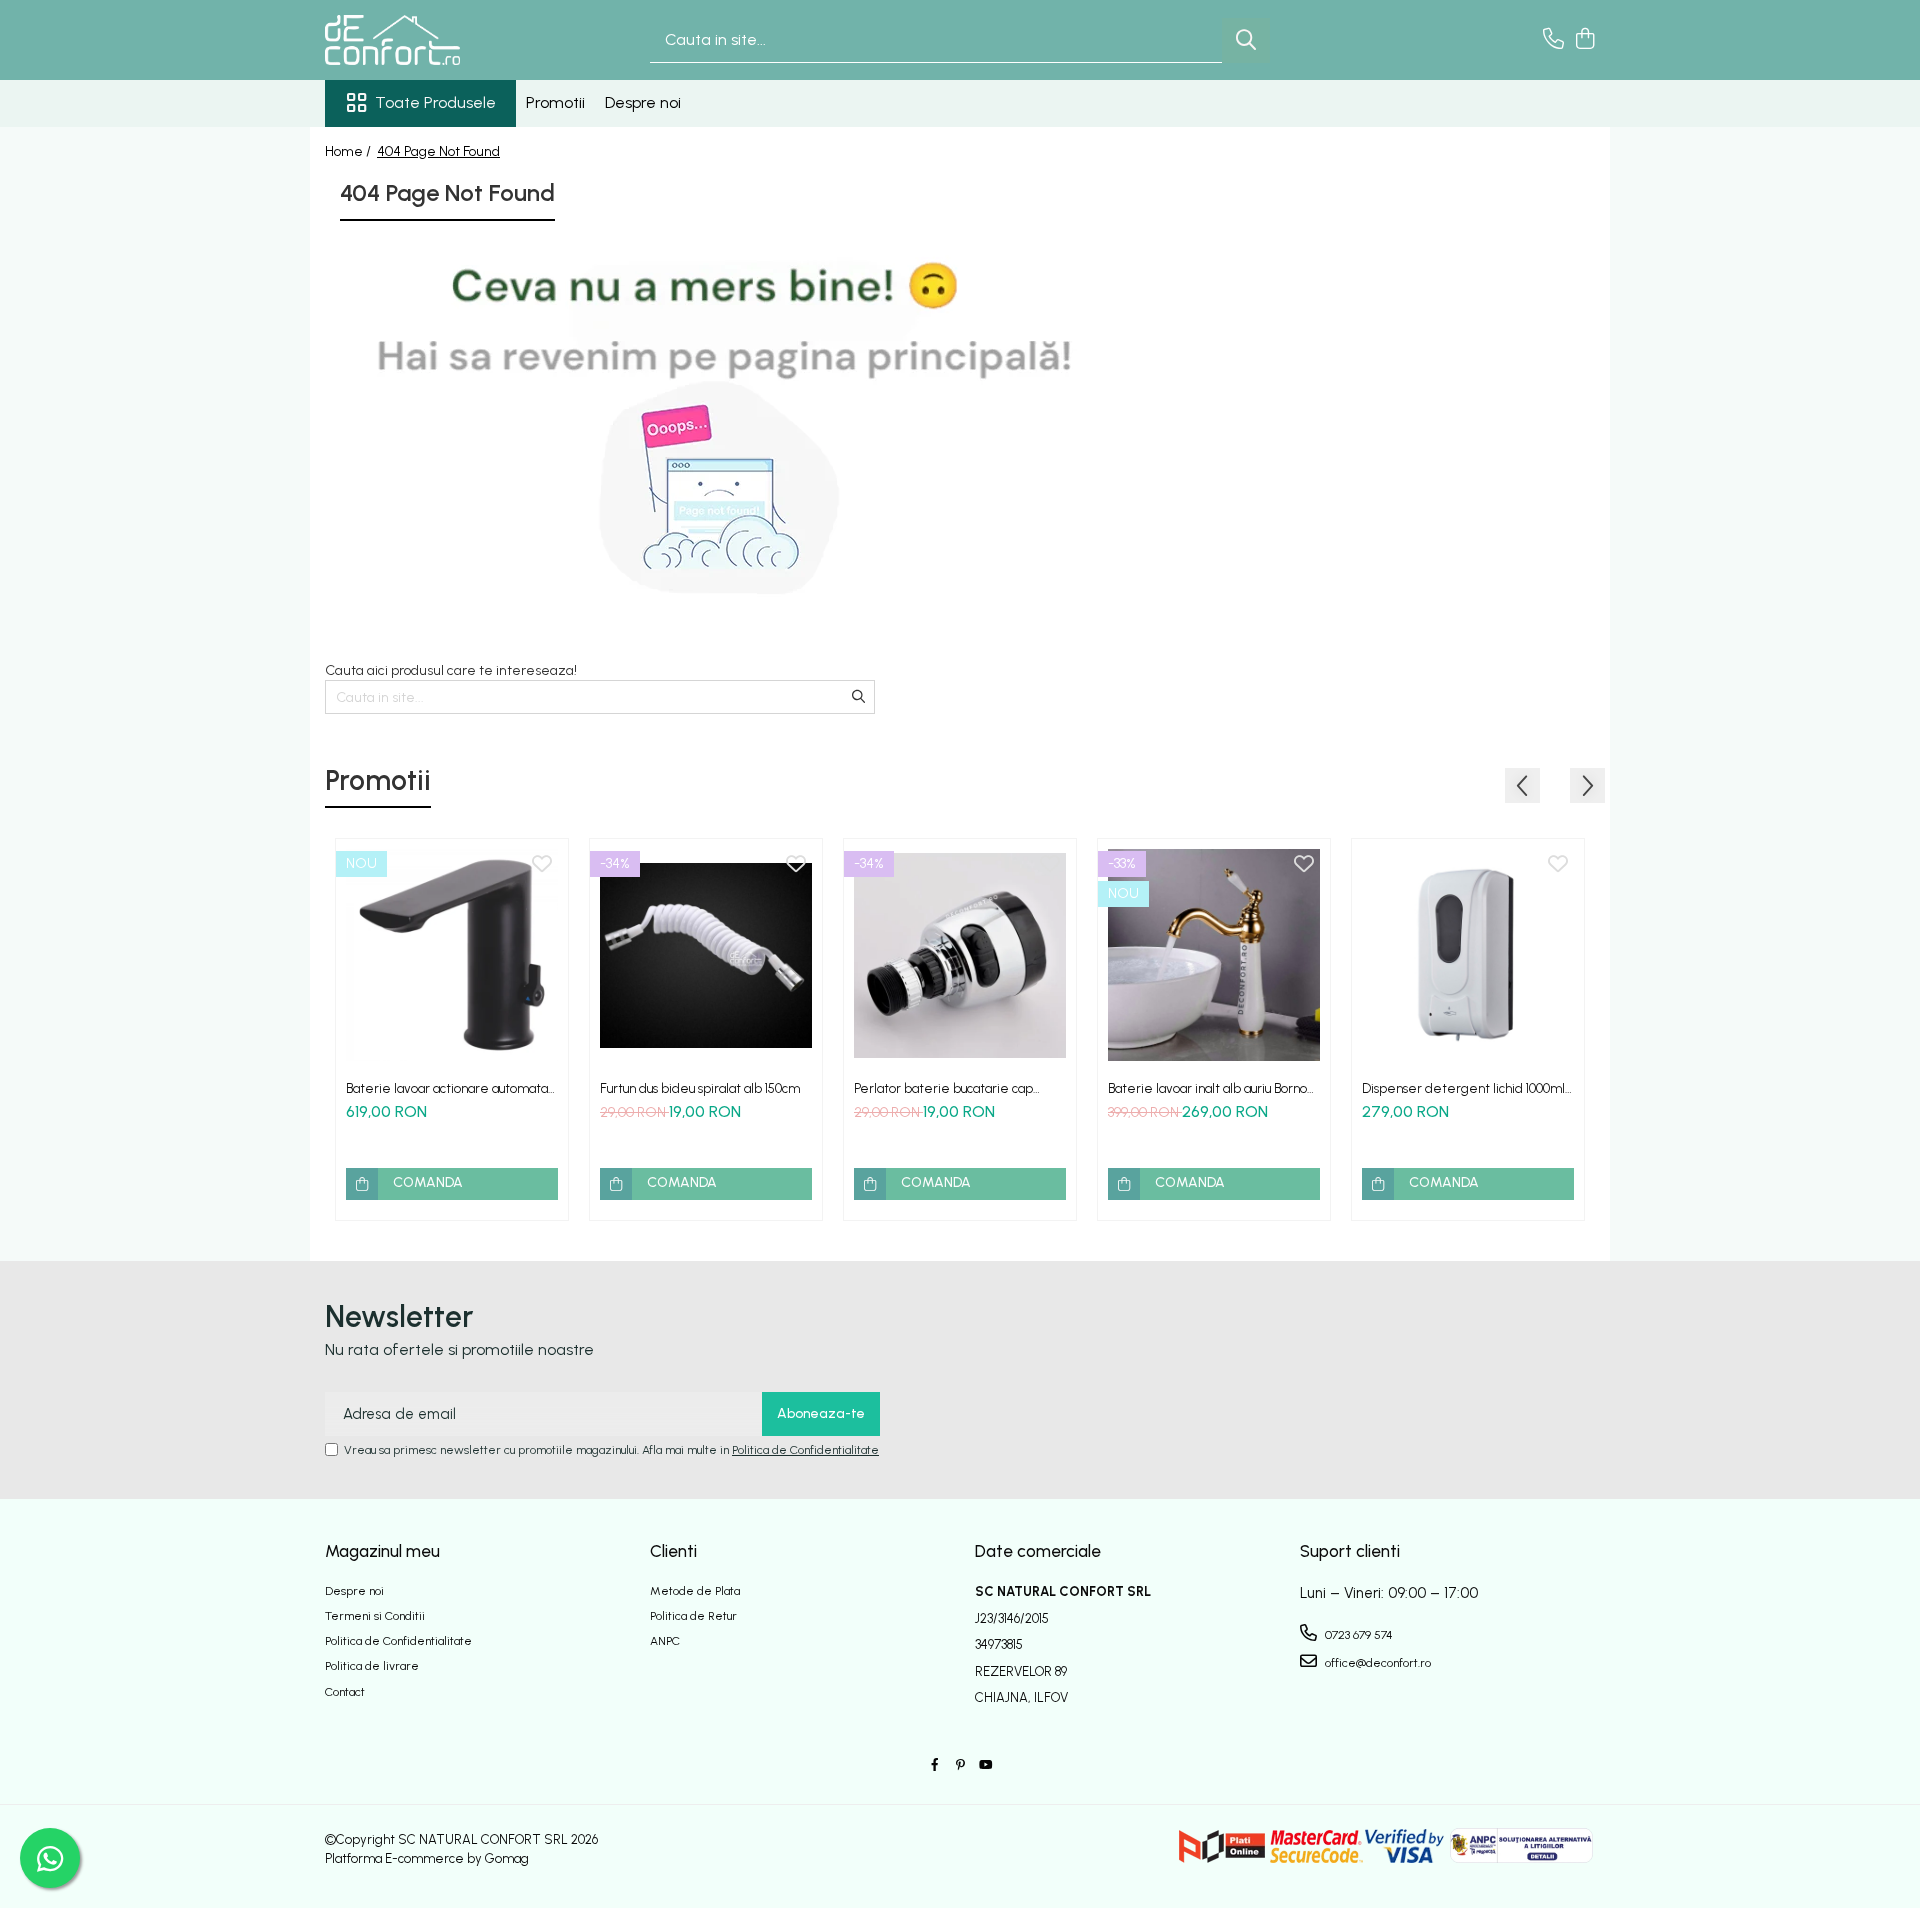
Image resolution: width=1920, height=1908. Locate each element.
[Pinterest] (960, 1765)
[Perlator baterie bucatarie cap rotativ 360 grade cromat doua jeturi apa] (960, 955)
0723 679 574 (1357, 1635)
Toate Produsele (435, 102)
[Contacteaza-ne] (1553, 40)
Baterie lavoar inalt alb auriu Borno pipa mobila (1207, 1088)
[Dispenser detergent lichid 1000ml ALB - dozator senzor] (1468, 955)
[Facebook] (935, 1765)
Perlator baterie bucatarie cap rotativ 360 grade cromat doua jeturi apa (959, 1088)
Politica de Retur (693, 1616)
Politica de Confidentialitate (805, 1450)
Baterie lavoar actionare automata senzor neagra (447, 1088)
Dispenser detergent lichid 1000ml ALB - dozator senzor (1463, 1088)
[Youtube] (985, 1765)
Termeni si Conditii (375, 1616)
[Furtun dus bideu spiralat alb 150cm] (706, 955)
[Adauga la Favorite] (542, 865)
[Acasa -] (425, 40)
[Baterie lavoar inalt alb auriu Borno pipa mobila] (1214, 955)
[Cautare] (1246, 40)
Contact (345, 1692)
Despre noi (643, 102)
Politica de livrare (372, 1666)
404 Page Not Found (438, 151)
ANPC (665, 1641)
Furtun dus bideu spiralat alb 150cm (700, 1088)
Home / (349, 151)
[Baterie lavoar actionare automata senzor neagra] (452, 955)
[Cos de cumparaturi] (1584, 40)
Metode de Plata (695, 1591)
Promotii (555, 102)
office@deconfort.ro (1376, 1663)
